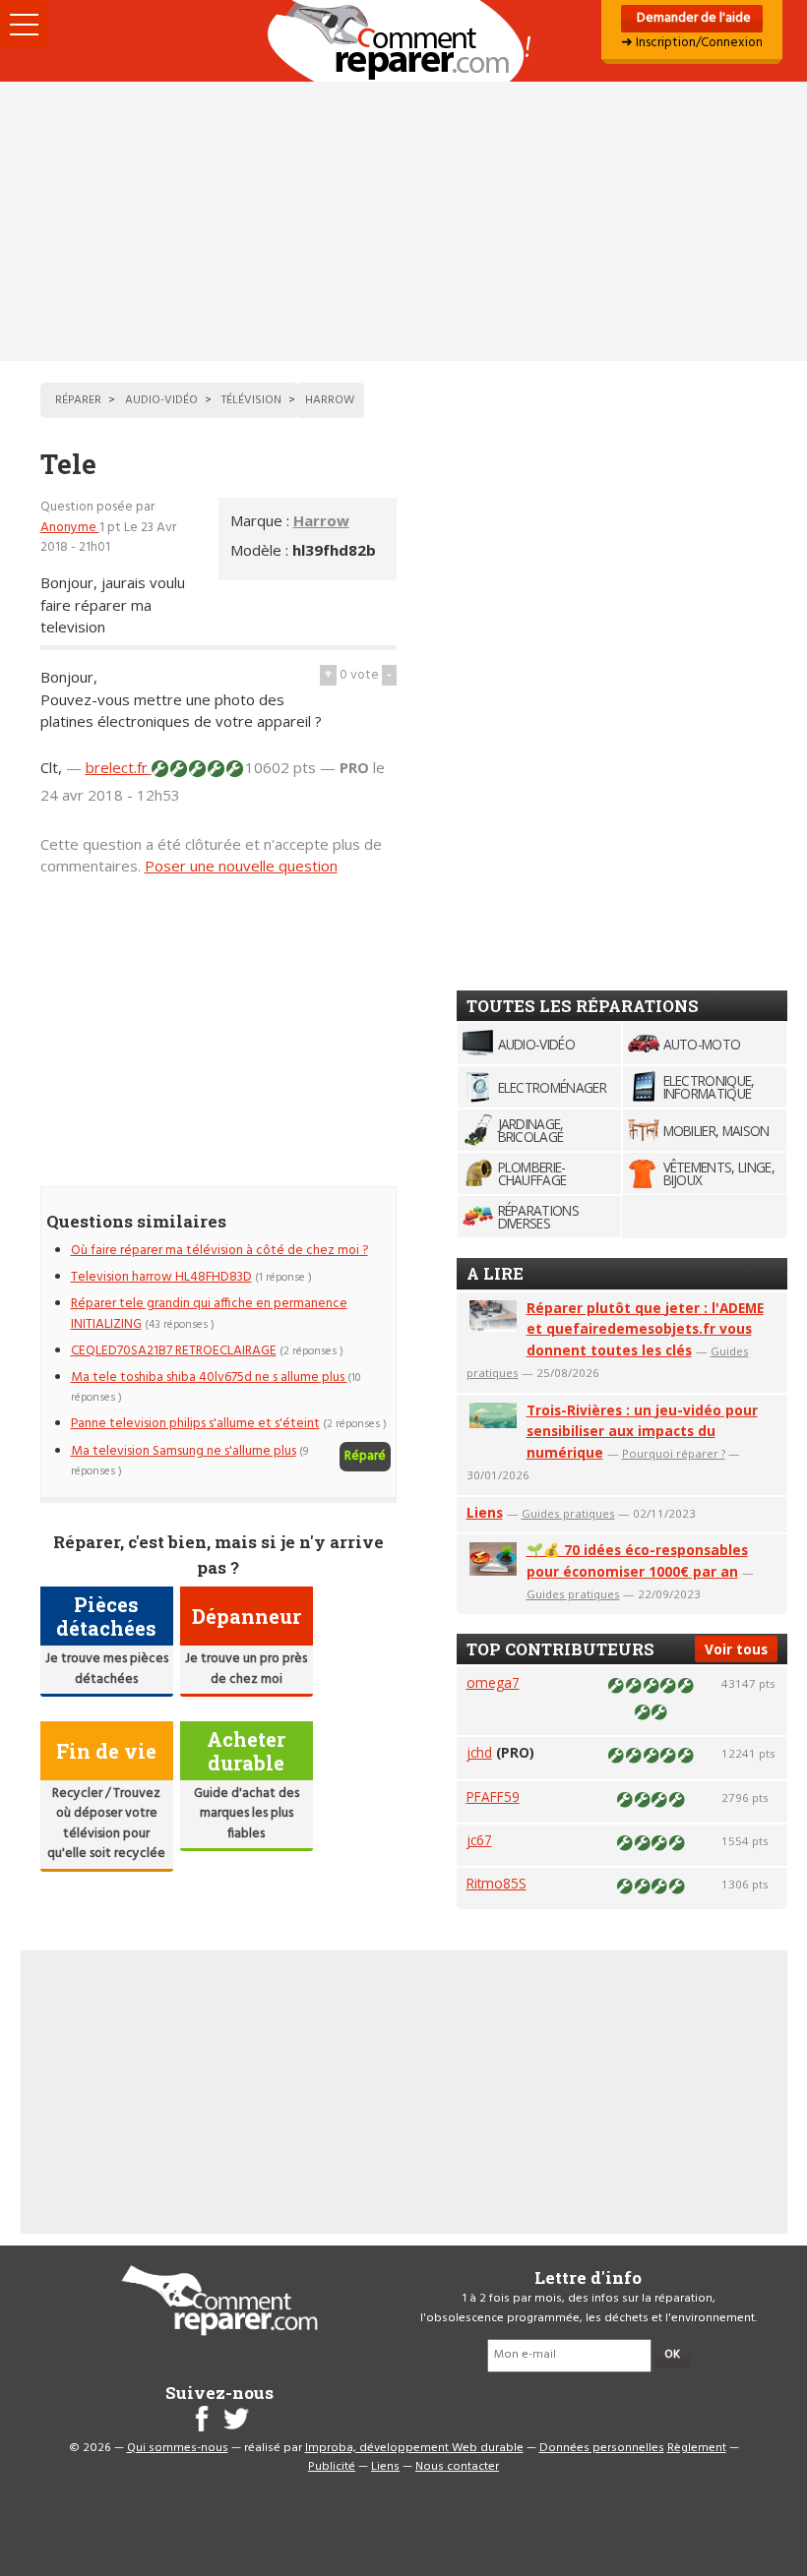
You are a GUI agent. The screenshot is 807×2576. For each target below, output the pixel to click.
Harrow (321, 520)
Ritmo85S (497, 1883)
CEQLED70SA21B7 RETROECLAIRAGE (174, 1351)
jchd (479, 1752)
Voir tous (736, 1649)
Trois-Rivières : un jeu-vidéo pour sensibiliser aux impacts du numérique (642, 1432)
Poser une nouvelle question (241, 866)
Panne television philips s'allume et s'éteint (195, 1424)
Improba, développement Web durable (414, 2448)
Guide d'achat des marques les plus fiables (247, 1814)
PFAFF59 (493, 1797)
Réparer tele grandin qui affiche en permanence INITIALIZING (209, 1314)
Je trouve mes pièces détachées (107, 1669)
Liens (485, 1512)
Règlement (697, 2448)
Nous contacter (457, 2467)
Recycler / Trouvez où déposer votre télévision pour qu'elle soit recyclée (106, 1824)
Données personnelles (602, 2448)
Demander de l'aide (692, 18)
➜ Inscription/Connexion (692, 43)
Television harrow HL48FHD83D (161, 1277)
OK (672, 2355)
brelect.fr (119, 767)
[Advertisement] (403, 221)
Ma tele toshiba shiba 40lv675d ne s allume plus (209, 1378)
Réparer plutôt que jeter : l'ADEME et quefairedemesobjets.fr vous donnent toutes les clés (645, 1329)
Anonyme (70, 528)
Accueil (403, 41)
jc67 (479, 1840)
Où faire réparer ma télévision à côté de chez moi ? (219, 1251)
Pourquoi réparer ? (674, 1453)
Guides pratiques (568, 1513)
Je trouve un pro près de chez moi (246, 1669)
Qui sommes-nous (178, 2448)
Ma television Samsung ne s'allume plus (184, 1451)
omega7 (493, 1682)
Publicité (332, 2467)
